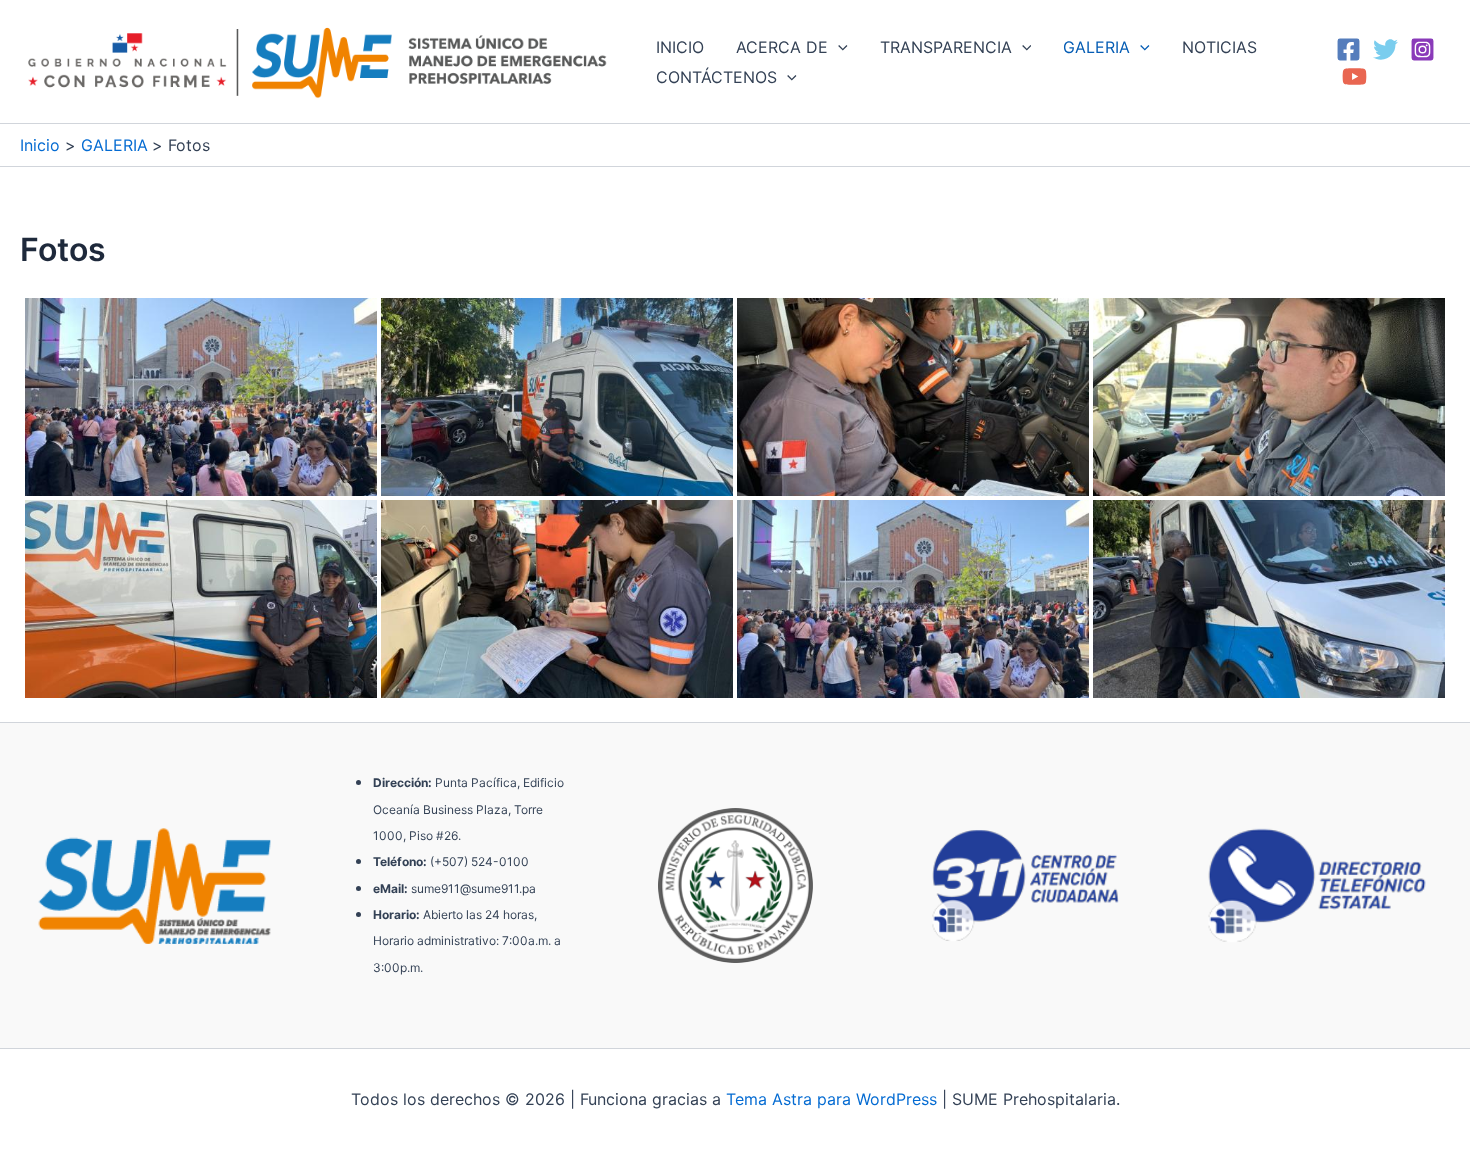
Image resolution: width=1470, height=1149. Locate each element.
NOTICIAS (1219, 47)
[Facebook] (1348, 49)
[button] (838, 47)
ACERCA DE (782, 47)
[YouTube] (1354, 76)
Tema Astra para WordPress (831, 1099)
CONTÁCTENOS (716, 77)
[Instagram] (1422, 49)
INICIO (680, 47)
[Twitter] (1385, 49)
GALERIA (1096, 47)
